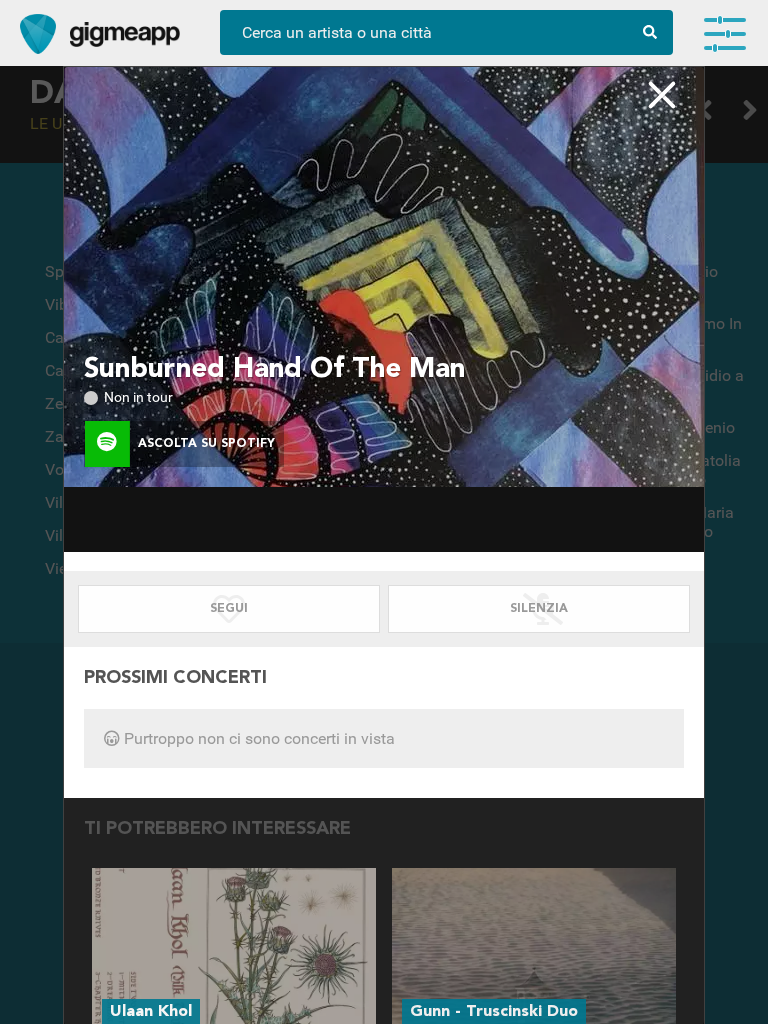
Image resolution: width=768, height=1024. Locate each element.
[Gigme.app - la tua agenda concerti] (38, 34)
